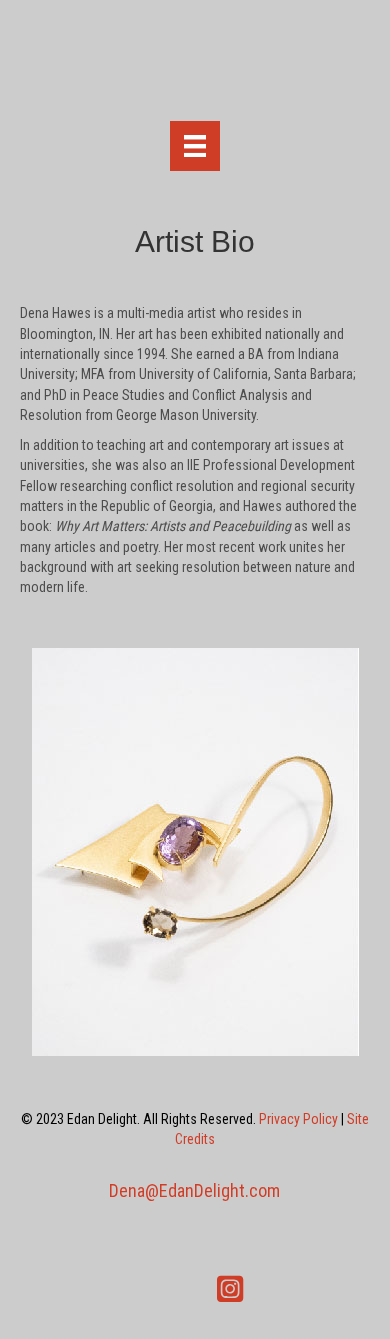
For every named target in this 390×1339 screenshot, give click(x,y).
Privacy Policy (298, 1119)
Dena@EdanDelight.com (194, 1190)
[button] (160, 1289)
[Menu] (195, 146)
